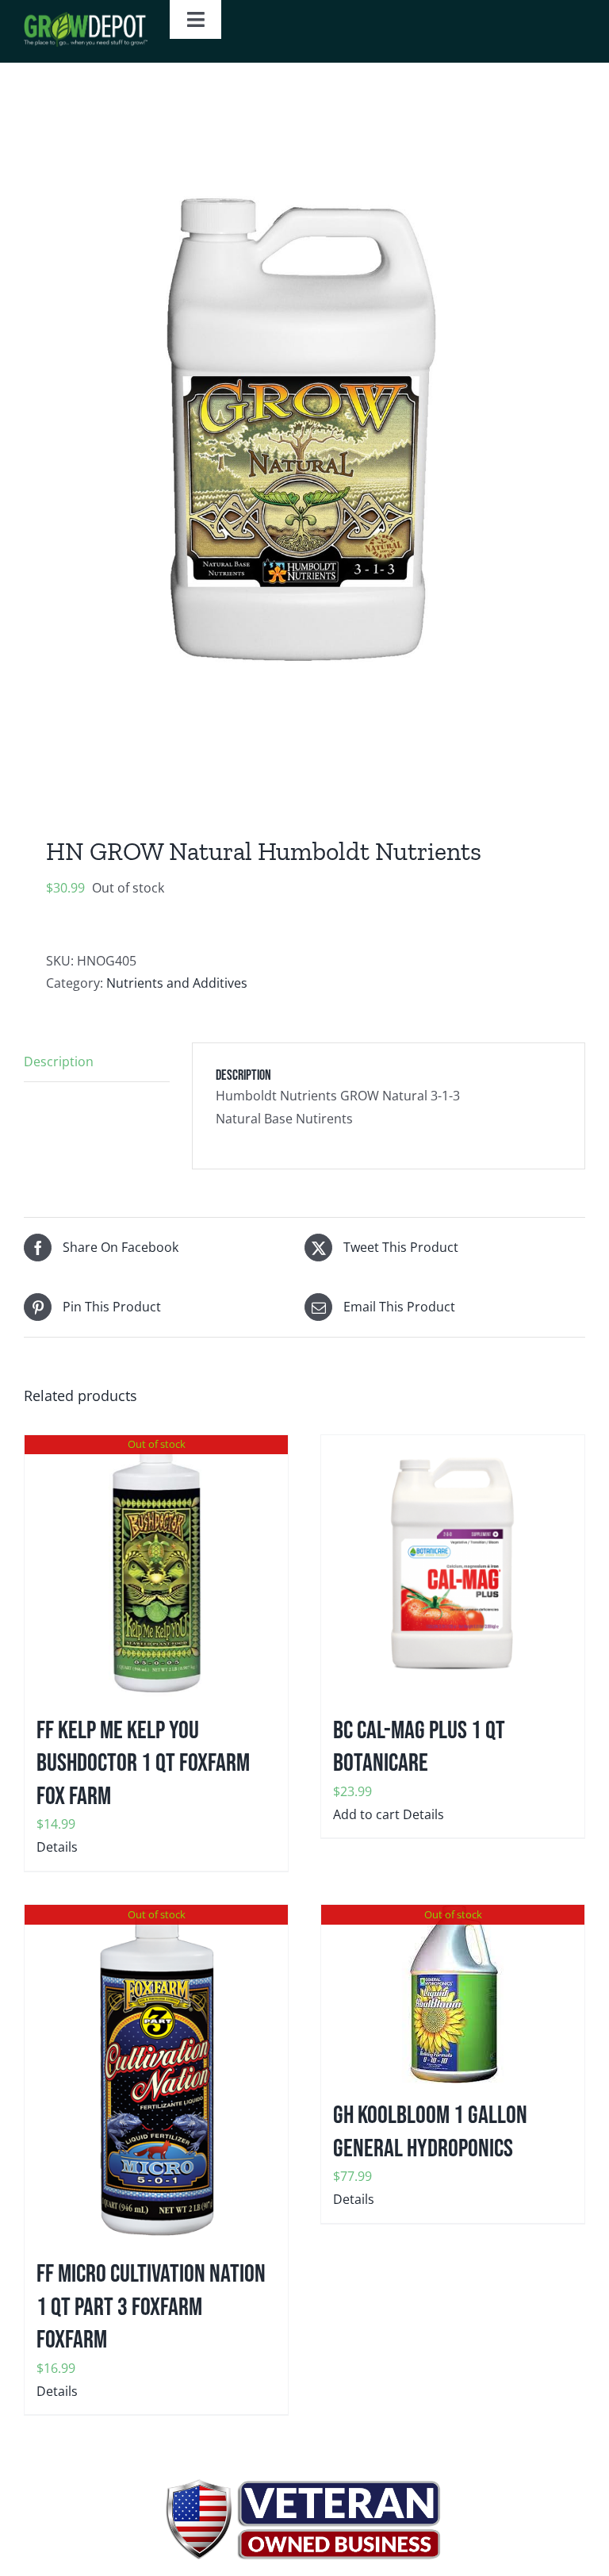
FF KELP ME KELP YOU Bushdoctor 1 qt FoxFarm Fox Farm (143, 1764)
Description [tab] (59, 1061)
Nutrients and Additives (177, 983)
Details (57, 1847)
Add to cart (366, 1814)
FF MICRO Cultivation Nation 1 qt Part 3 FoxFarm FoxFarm (151, 2307)
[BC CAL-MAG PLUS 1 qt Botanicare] (453, 1567)
